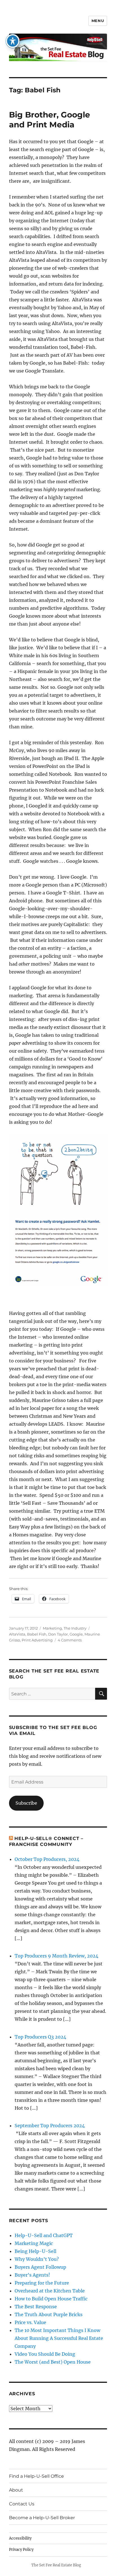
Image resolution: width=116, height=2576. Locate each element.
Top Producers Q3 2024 (40, 2037)
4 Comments (70, 1640)
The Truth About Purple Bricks (49, 2314)
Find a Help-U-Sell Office (36, 2476)
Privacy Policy (21, 2550)
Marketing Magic (34, 2243)
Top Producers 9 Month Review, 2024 (56, 1956)
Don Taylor (58, 1634)
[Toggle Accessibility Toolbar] (13, 41)
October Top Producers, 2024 (47, 1859)
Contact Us (22, 2504)
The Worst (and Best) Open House (53, 2362)
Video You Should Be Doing (45, 2354)
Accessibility (20, 2538)
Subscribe (26, 1803)
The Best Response (36, 2307)
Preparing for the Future (42, 2283)
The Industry (75, 1628)
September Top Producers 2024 (50, 2126)
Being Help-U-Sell (35, 2251)
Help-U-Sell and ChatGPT (44, 2235)
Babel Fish (37, 1634)
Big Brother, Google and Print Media (50, 120)
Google (76, 1634)
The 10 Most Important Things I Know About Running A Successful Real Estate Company (59, 2338)
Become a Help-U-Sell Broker (42, 2518)
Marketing (52, 1628)
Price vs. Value (30, 2322)
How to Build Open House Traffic (51, 2299)
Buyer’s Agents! (32, 2275)
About (16, 2490)
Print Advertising (37, 1640)
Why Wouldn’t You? (37, 2259)
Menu (98, 21)
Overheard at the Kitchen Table (50, 2291)
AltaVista (17, 1634)
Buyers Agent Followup (40, 2267)
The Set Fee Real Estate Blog (56, 2565)
